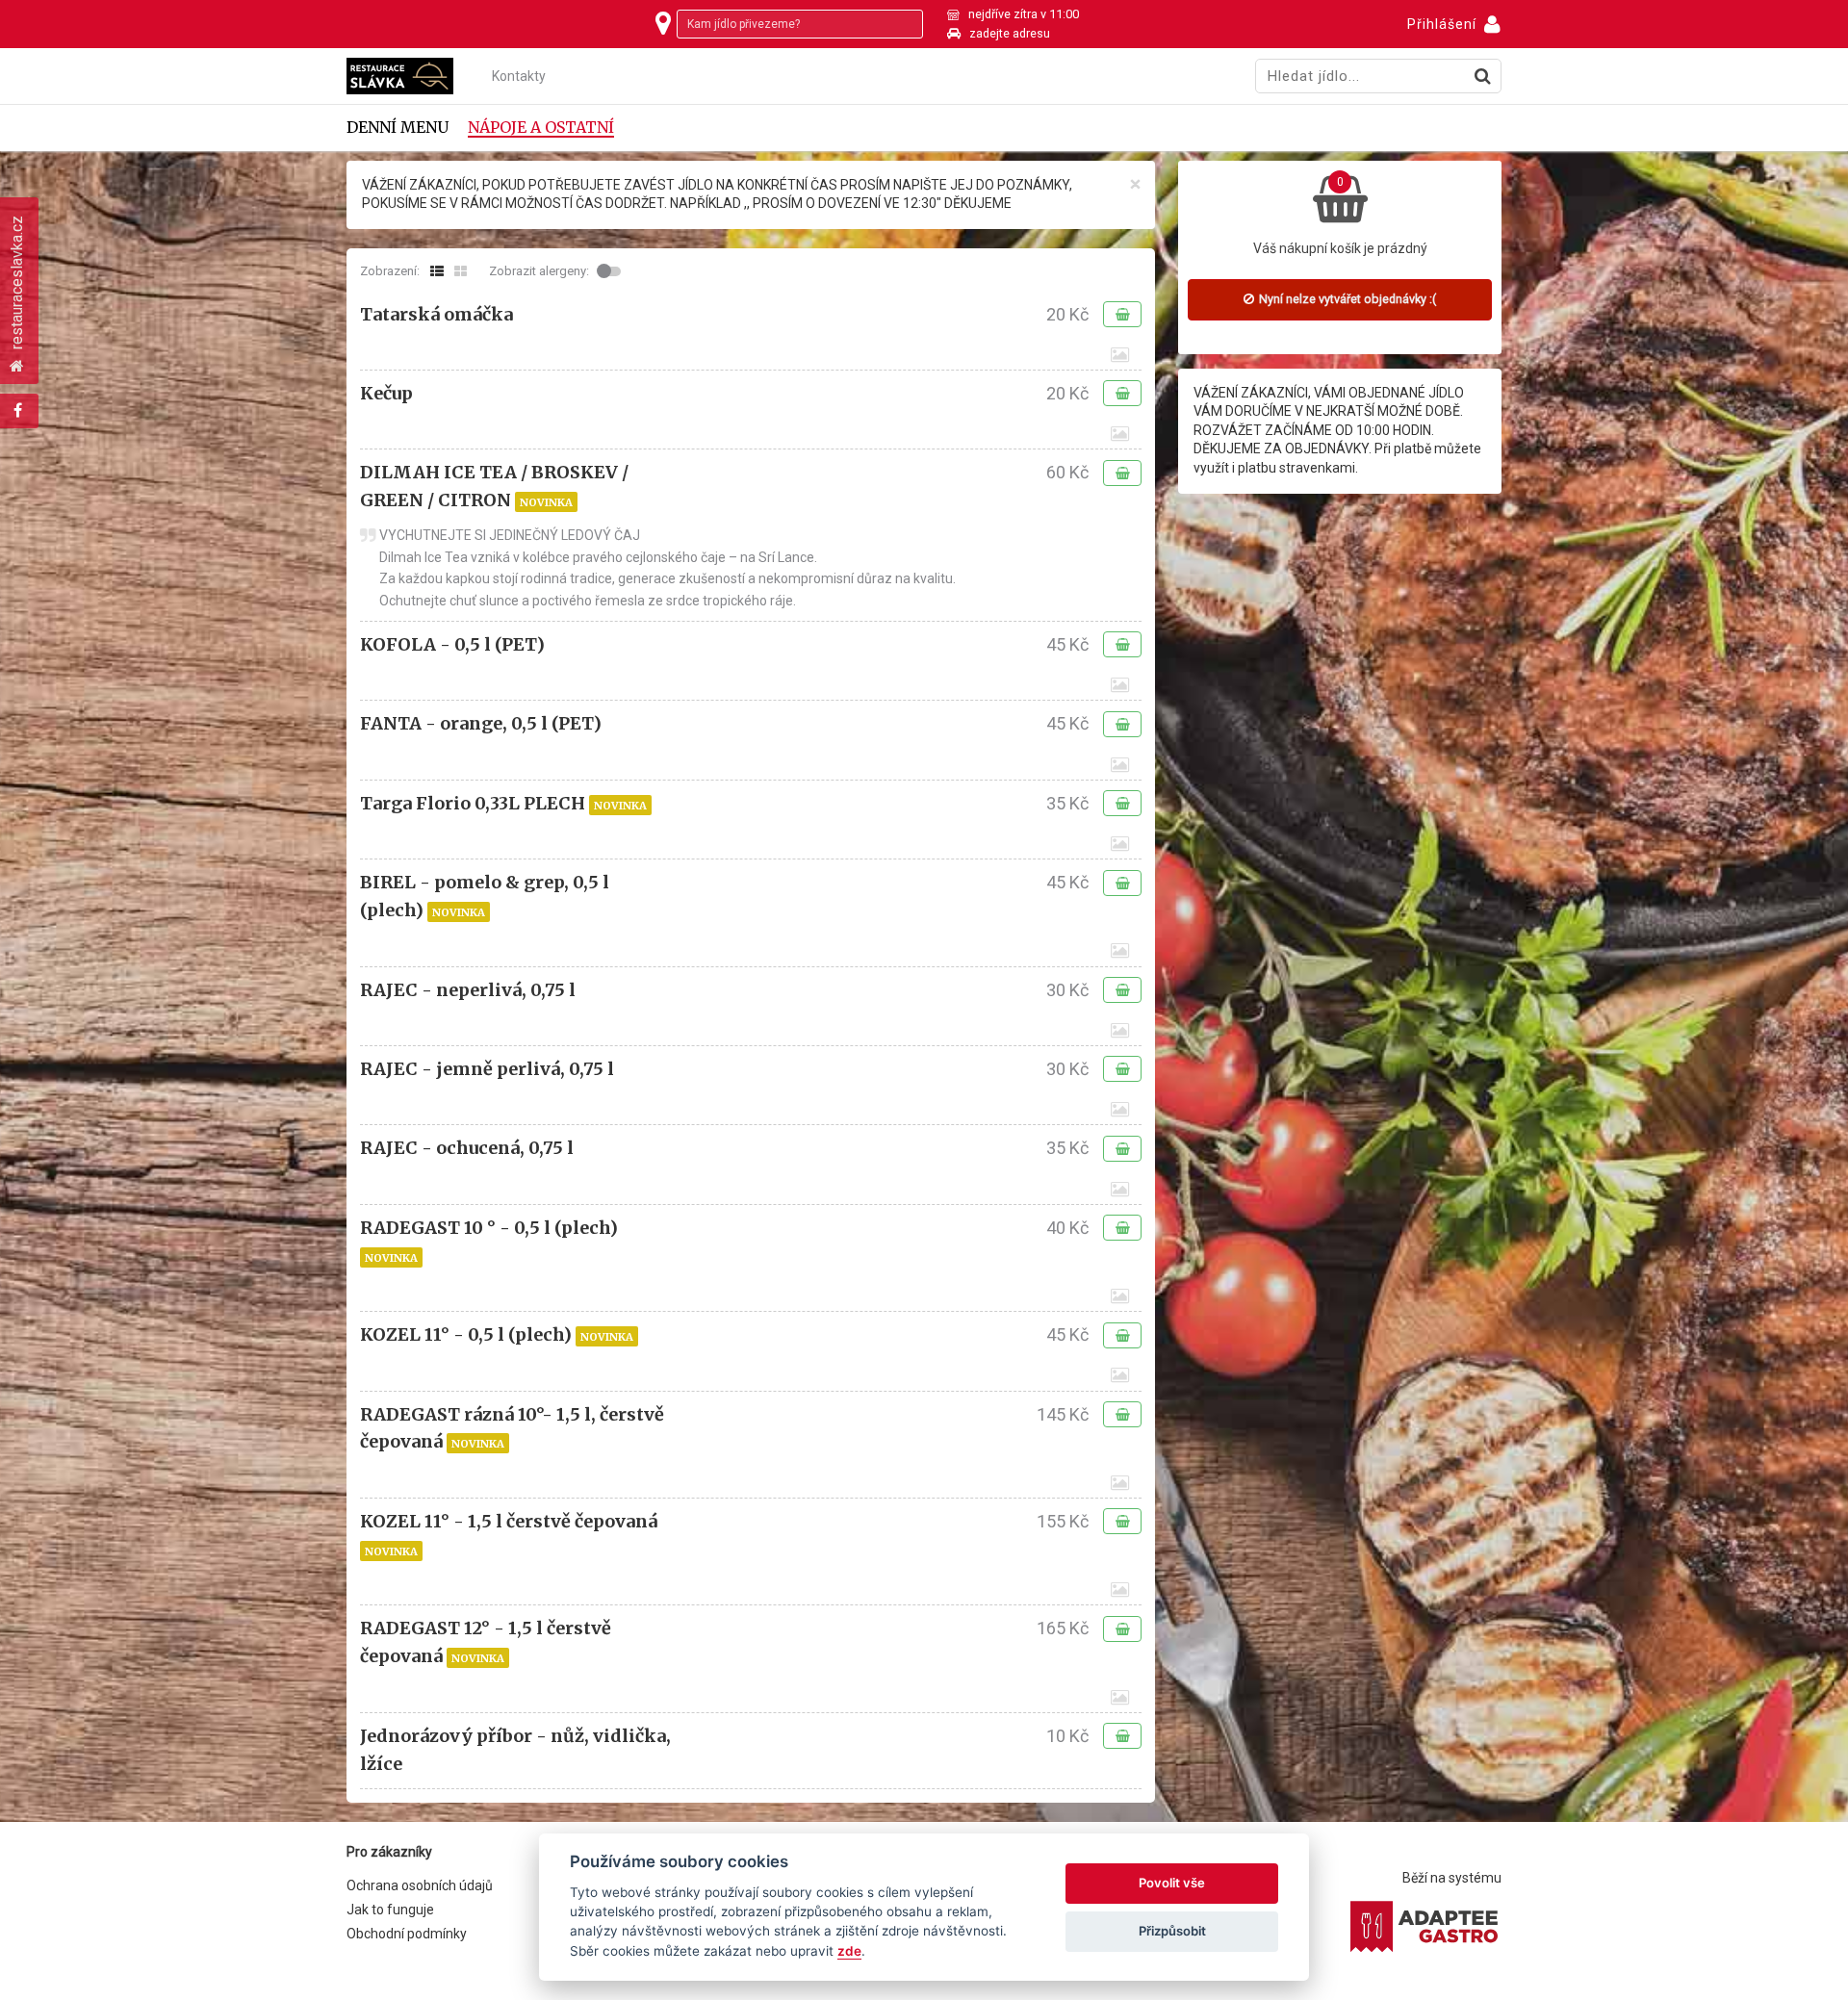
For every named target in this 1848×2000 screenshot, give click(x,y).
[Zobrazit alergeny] (611, 271)
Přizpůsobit (1172, 1931)
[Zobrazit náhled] (1120, 355)
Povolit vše (1172, 1883)
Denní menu (398, 128)
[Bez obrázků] (437, 271)
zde (849, 1951)
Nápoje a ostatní (541, 128)
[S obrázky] (461, 271)
